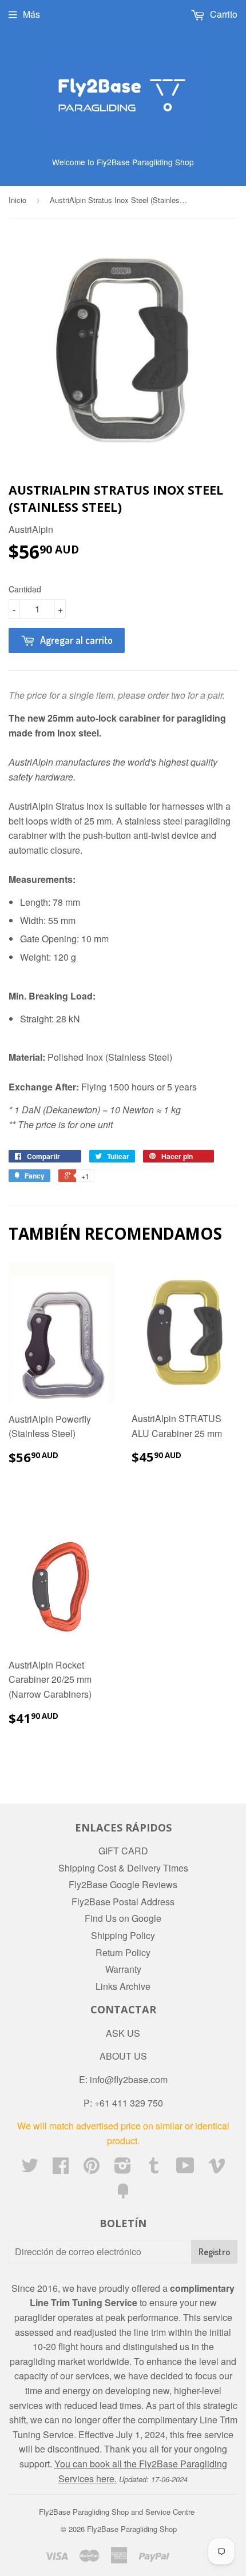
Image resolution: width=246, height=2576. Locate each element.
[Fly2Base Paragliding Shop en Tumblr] (154, 2169)
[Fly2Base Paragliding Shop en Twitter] (30, 2169)
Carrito (223, 14)
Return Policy (123, 1952)
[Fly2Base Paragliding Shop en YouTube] (185, 2169)
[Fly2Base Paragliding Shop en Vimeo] (217, 2169)
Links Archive (123, 1986)
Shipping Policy (123, 1935)
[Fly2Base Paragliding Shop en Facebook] (61, 2169)
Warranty (123, 1969)
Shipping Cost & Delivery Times (123, 1868)
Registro (214, 2252)
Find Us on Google (123, 1918)
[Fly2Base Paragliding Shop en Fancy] (123, 2194)
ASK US (123, 2033)
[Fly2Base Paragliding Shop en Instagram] (123, 2169)
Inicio (17, 200)
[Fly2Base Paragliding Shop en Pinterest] (92, 2169)
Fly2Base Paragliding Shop (132, 2529)
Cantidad (25, 589)
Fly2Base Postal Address (123, 1902)
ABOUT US (123, 2056)
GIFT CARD (123, 1851)
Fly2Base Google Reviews (123, 1884)
